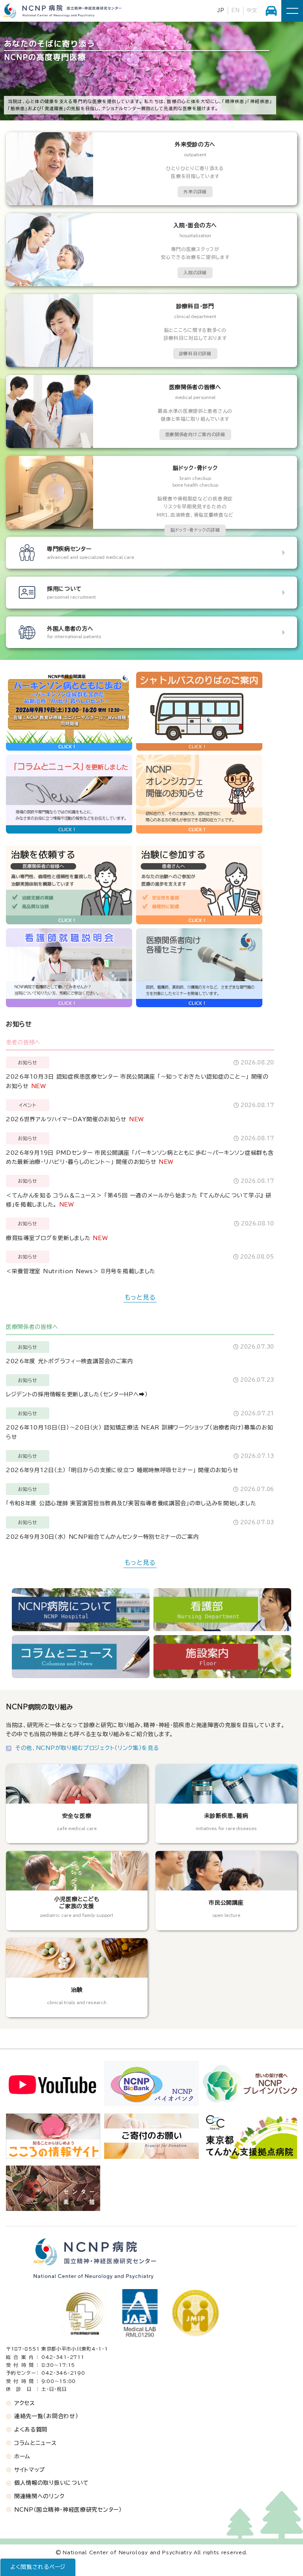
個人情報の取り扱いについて (51, 2483)
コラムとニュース (36, 2443)
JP (221, 10)
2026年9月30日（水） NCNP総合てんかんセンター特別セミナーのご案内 (103, 1537)
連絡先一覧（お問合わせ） (46, 2416)
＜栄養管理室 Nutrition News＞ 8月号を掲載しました (81, 1271)
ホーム (22, 2456)
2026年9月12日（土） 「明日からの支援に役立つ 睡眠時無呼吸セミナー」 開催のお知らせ (122, 1470)
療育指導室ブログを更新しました (48, 1238)
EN (235, 10)
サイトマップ (30, 2470)
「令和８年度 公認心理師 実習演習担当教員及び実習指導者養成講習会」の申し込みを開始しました (131, 1503)
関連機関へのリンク (39, 2496)
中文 (252, 10)
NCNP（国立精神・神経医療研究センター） (68, 2510)
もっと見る (140, 1297)
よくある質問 (31, 2430)
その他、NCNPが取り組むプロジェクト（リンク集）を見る (87, 1748)
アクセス (25, 2403)
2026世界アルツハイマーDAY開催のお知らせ (66, 1119)
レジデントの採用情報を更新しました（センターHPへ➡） (77, 1394)
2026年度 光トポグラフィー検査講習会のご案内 (70, 1361)
